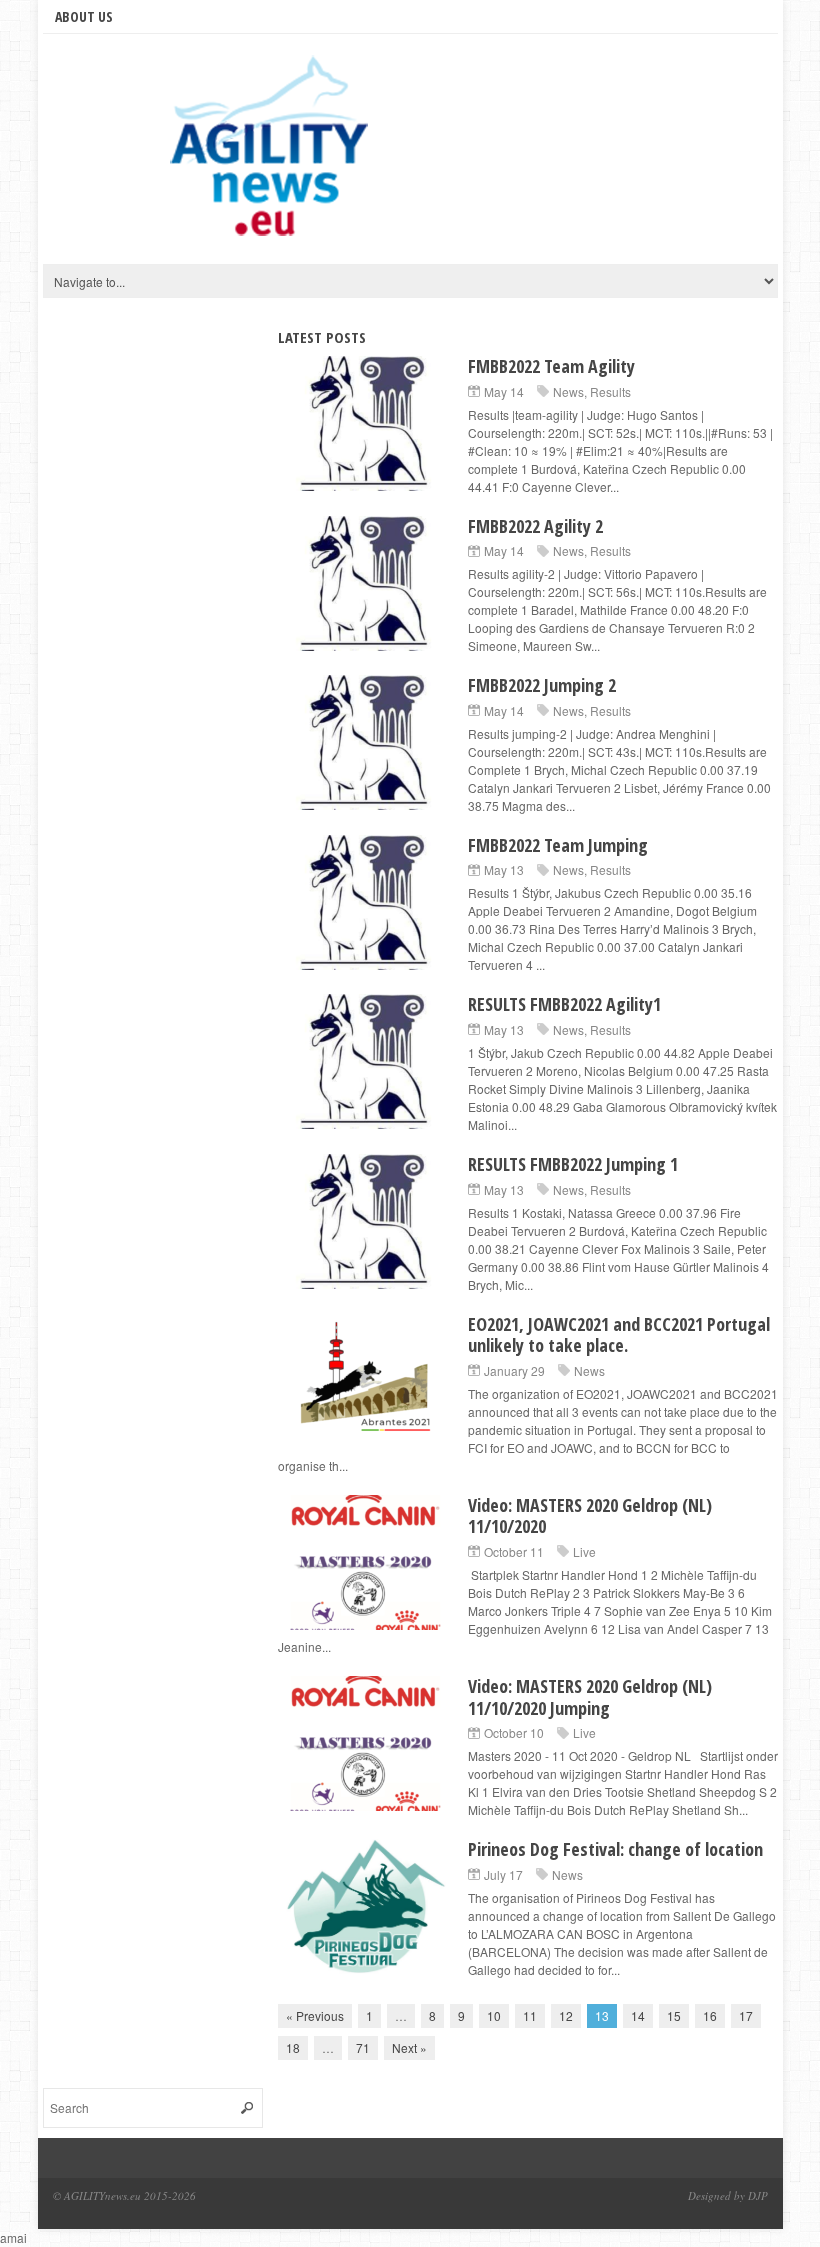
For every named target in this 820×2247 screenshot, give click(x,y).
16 (710, 2015)
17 (746, 2015)
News (568, 391)
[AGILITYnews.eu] (273, 154)
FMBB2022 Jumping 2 (542, 685)
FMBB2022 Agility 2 (535, 526)
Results (610, 391)
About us (84, 16)
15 (674, 2015)
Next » (409, 2047)
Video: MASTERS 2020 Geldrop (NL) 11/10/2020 (590, 1516)
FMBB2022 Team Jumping (558, 845)
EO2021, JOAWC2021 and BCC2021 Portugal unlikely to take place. (619, 1335)
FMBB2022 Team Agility (551, 366)
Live (584, 1551)
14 (638, 2015)
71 (363, 2047)
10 (494, 2015)
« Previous (315, 2015)
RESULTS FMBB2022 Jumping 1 (573, 1164)
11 (530, 2015)
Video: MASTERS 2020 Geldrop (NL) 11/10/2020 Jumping (590, 1697)
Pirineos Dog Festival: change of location (615, 1849)
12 (566, 2015)
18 (293, 2047)
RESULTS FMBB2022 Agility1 (564, 1004)
